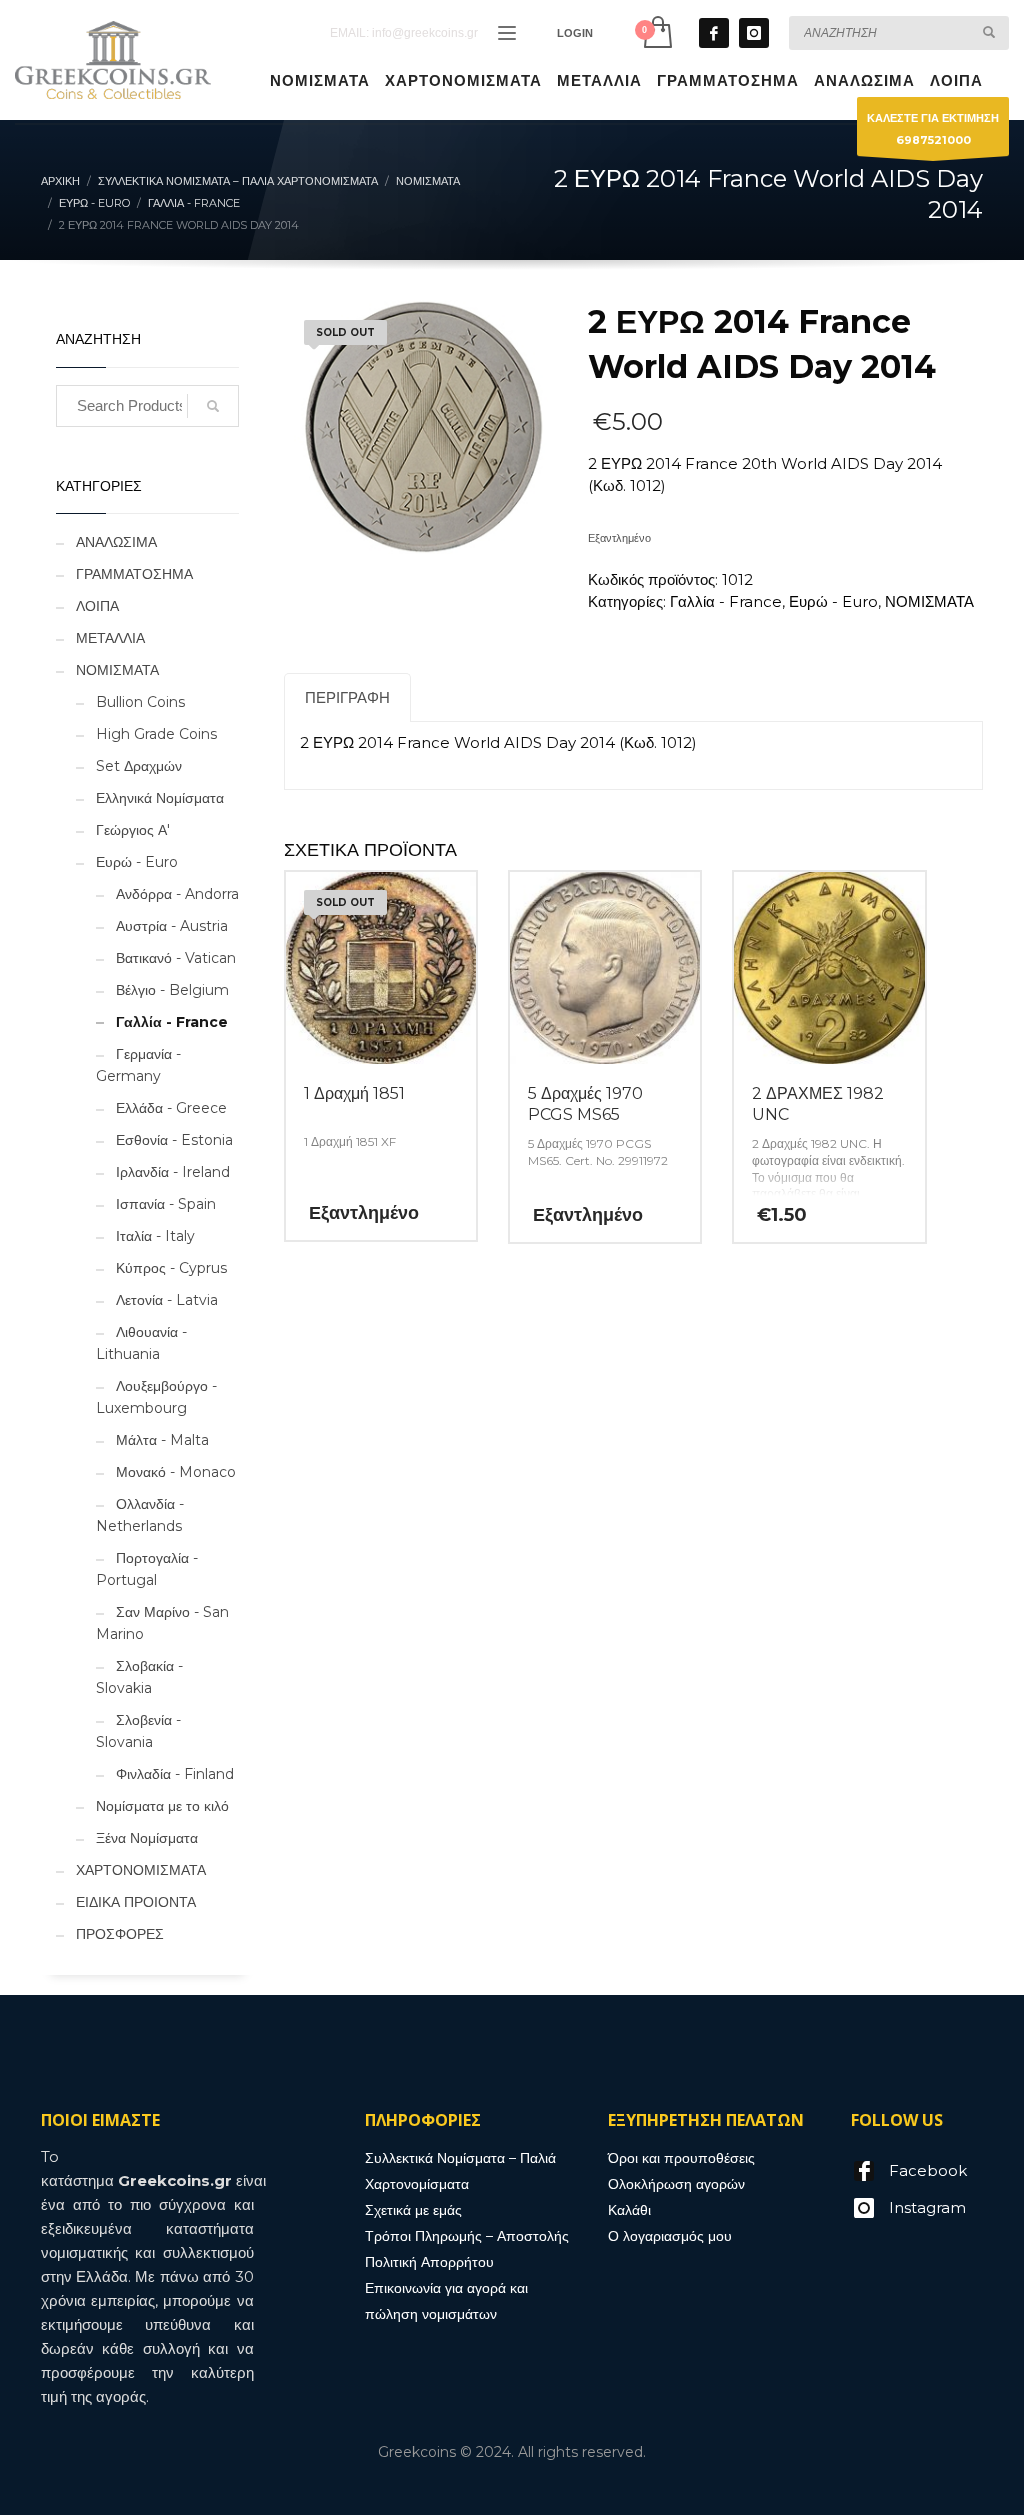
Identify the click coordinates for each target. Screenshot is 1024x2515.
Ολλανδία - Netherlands (140, 1515)
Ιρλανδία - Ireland (173, 1172)
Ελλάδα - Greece (171, 1108)
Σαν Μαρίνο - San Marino (162, 1623)
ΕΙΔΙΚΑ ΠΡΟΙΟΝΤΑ (136, 1902)
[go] (989, 32)
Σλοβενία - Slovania (138, 1731)
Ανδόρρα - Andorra (177, 894)
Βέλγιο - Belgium (172, 990)
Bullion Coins (140, 702)
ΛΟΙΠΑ (97, 606)
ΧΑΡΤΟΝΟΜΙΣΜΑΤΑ (141, 1870)
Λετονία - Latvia (167, 1300)
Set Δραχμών (139, 766)
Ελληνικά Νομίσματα (160, 798)
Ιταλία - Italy (155, 1236)
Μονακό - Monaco (176, 1472)
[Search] (213, 406)
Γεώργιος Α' (133, 830)
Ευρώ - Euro (833, 601)
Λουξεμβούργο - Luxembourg (156, 1397)
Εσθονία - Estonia (174, 1140)
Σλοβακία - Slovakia (139, 1677)
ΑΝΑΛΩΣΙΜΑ (116, 542)
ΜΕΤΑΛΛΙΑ (110, 638)
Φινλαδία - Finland (175, 1774)
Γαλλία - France (726, 601)
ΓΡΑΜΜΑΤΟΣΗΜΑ (134, 574)
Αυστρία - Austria (172, 926)
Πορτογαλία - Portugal (147, 1569)
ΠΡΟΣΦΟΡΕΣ (120, 1934)
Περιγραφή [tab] (347, 697)
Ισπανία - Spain (166, 1204)
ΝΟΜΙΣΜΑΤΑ (929, 601)
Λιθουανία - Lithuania (141, 1343)
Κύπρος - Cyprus (171, 1268)
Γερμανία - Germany (138, 1065)
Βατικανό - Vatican (176, 958)
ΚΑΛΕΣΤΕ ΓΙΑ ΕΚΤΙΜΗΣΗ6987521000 (933, 129)
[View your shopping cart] (656, 32)
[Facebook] (714, 33)
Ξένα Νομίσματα (147, 1838)
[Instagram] (754, 33)
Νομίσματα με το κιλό (162, 1806)
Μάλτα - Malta (162, 1440)
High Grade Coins (156, 734)
